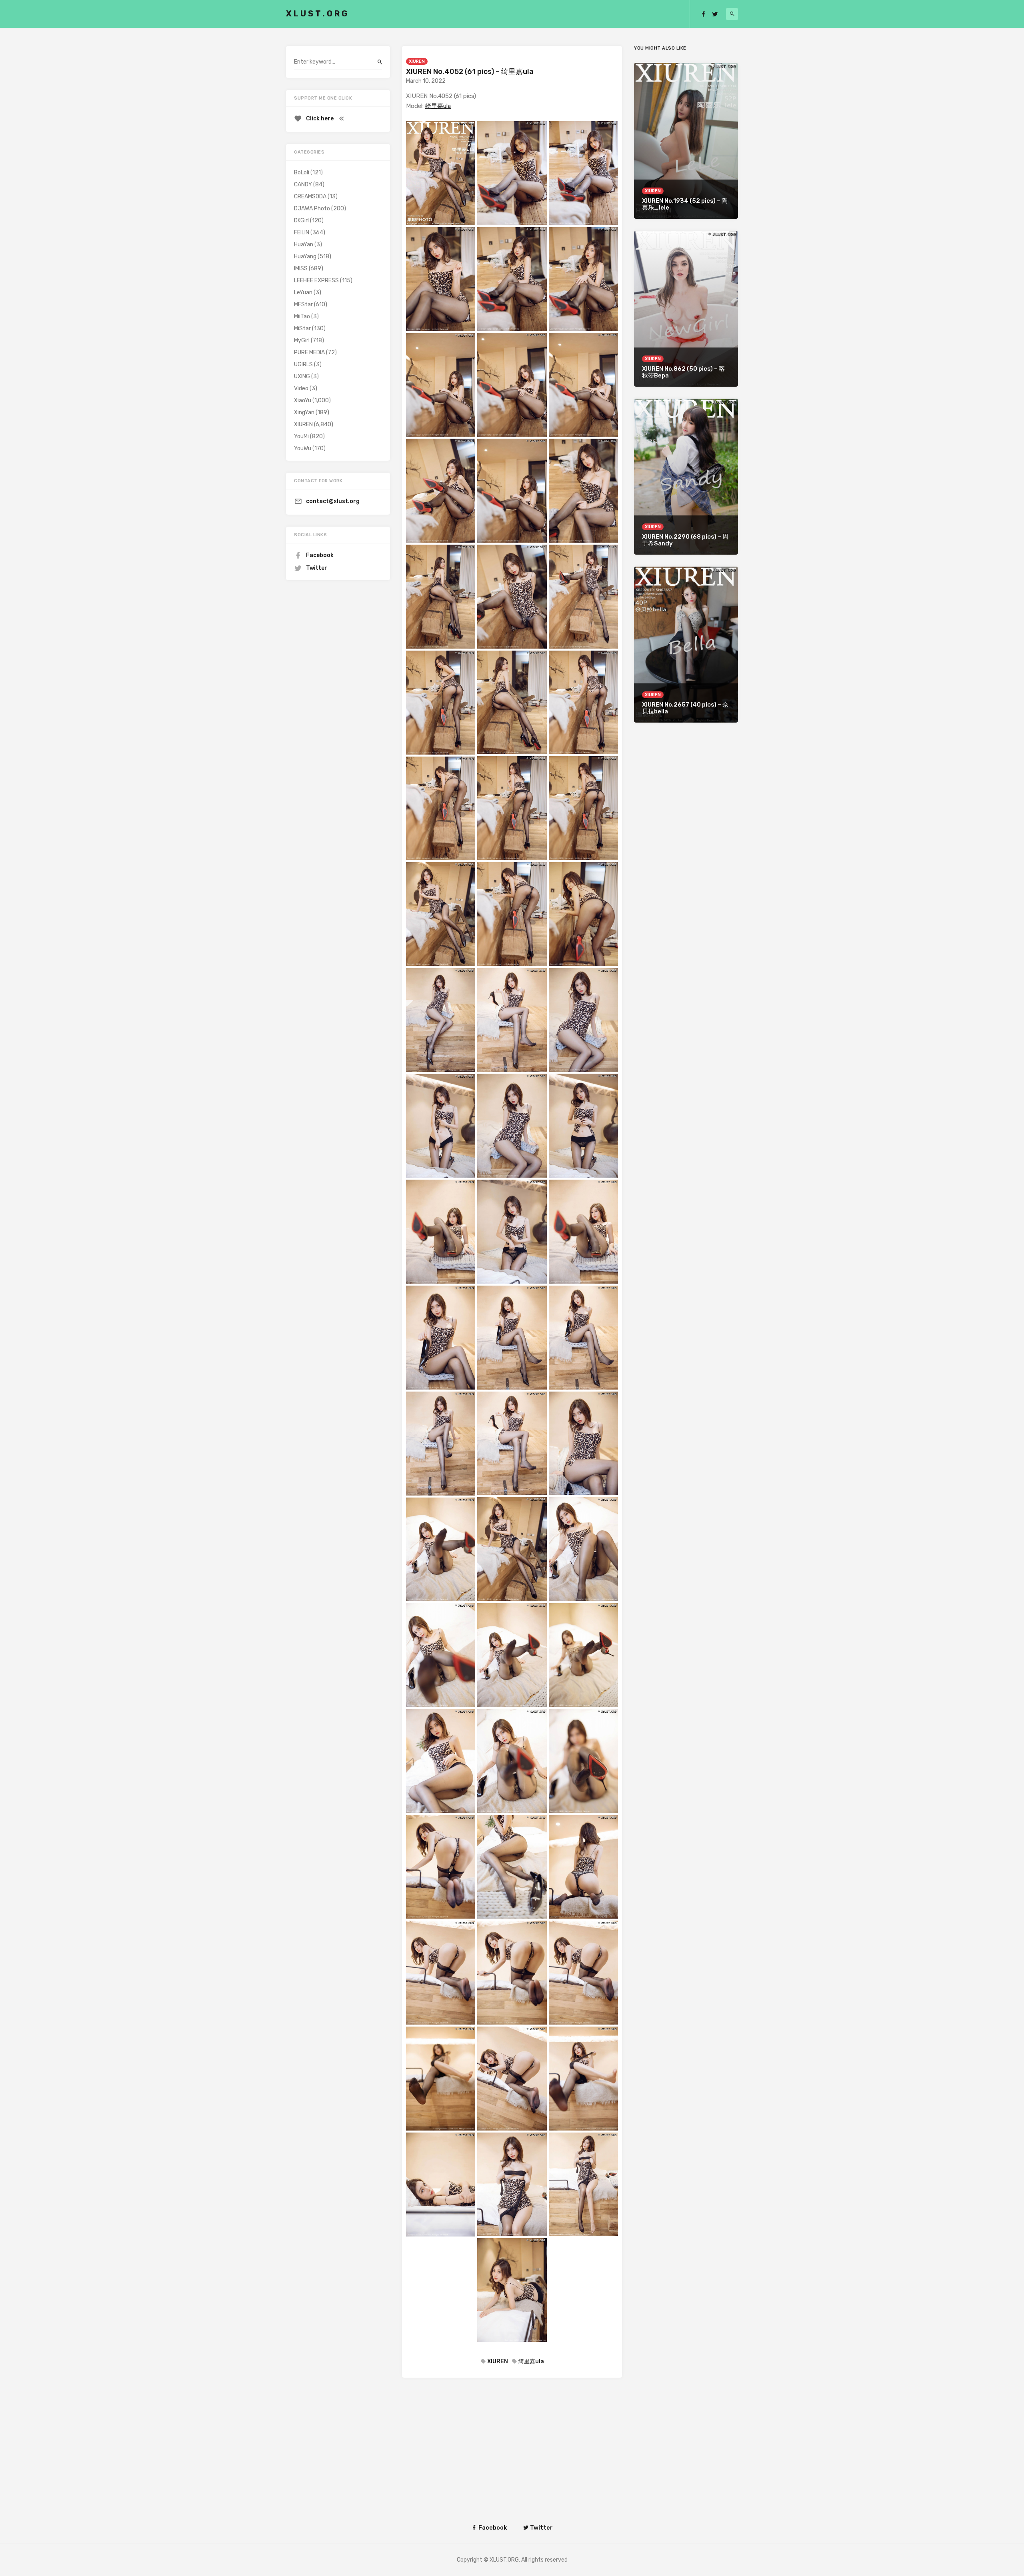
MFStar (303, 305)
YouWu (303, 448)
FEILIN (302, 233)
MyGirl (302, 340)
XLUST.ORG (318, 14)
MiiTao (302, 317)
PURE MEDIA (309, 352)
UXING (302, 376)
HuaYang (305, 257)
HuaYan (304, 245)
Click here (320, 119)
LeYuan (303, 293)
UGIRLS (303, 364)
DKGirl (301, 221)
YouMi (301, 436)
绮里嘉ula (438, 106)
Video (301, 388)
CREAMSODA (310, 197)
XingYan (304, 412)
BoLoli (302, 173)
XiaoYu (303, 400)
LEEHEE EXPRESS (316, 281)
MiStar (302, 328)
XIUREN (417, 61)
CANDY (303, 185)
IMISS (301, 269)
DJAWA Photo (312, 209)
